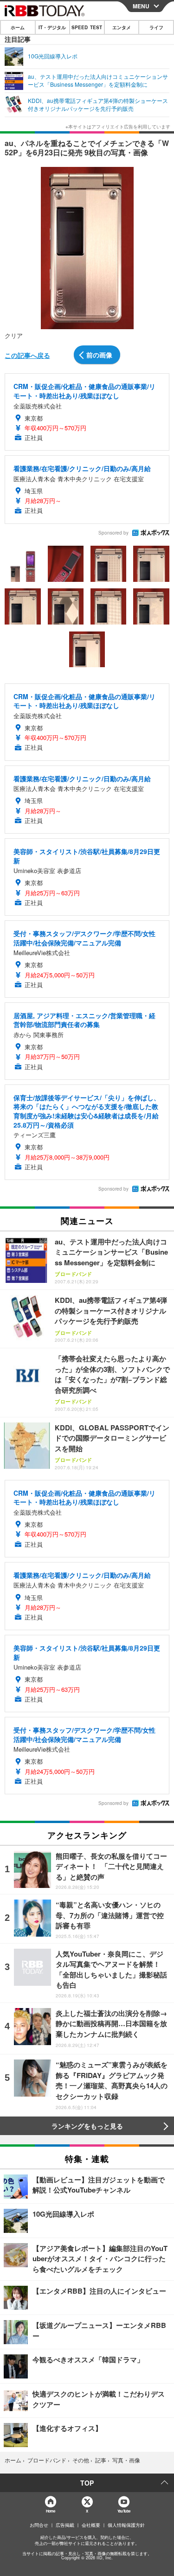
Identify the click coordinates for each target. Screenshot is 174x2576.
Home (50, 2511)
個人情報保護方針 (126, 2525)
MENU (141, 6)
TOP (87, 2483)
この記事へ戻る (27, 355)
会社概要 (91, 2525)
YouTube (124, 2511)
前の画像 (99, 355)
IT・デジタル (52, 27)
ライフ (156, 27)
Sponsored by (113, 533)
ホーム (18, 27)
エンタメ (122, 27)
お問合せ (39, 2525)
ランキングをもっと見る (87, 2126)
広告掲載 (65, 2525)
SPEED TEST (87, 27)
